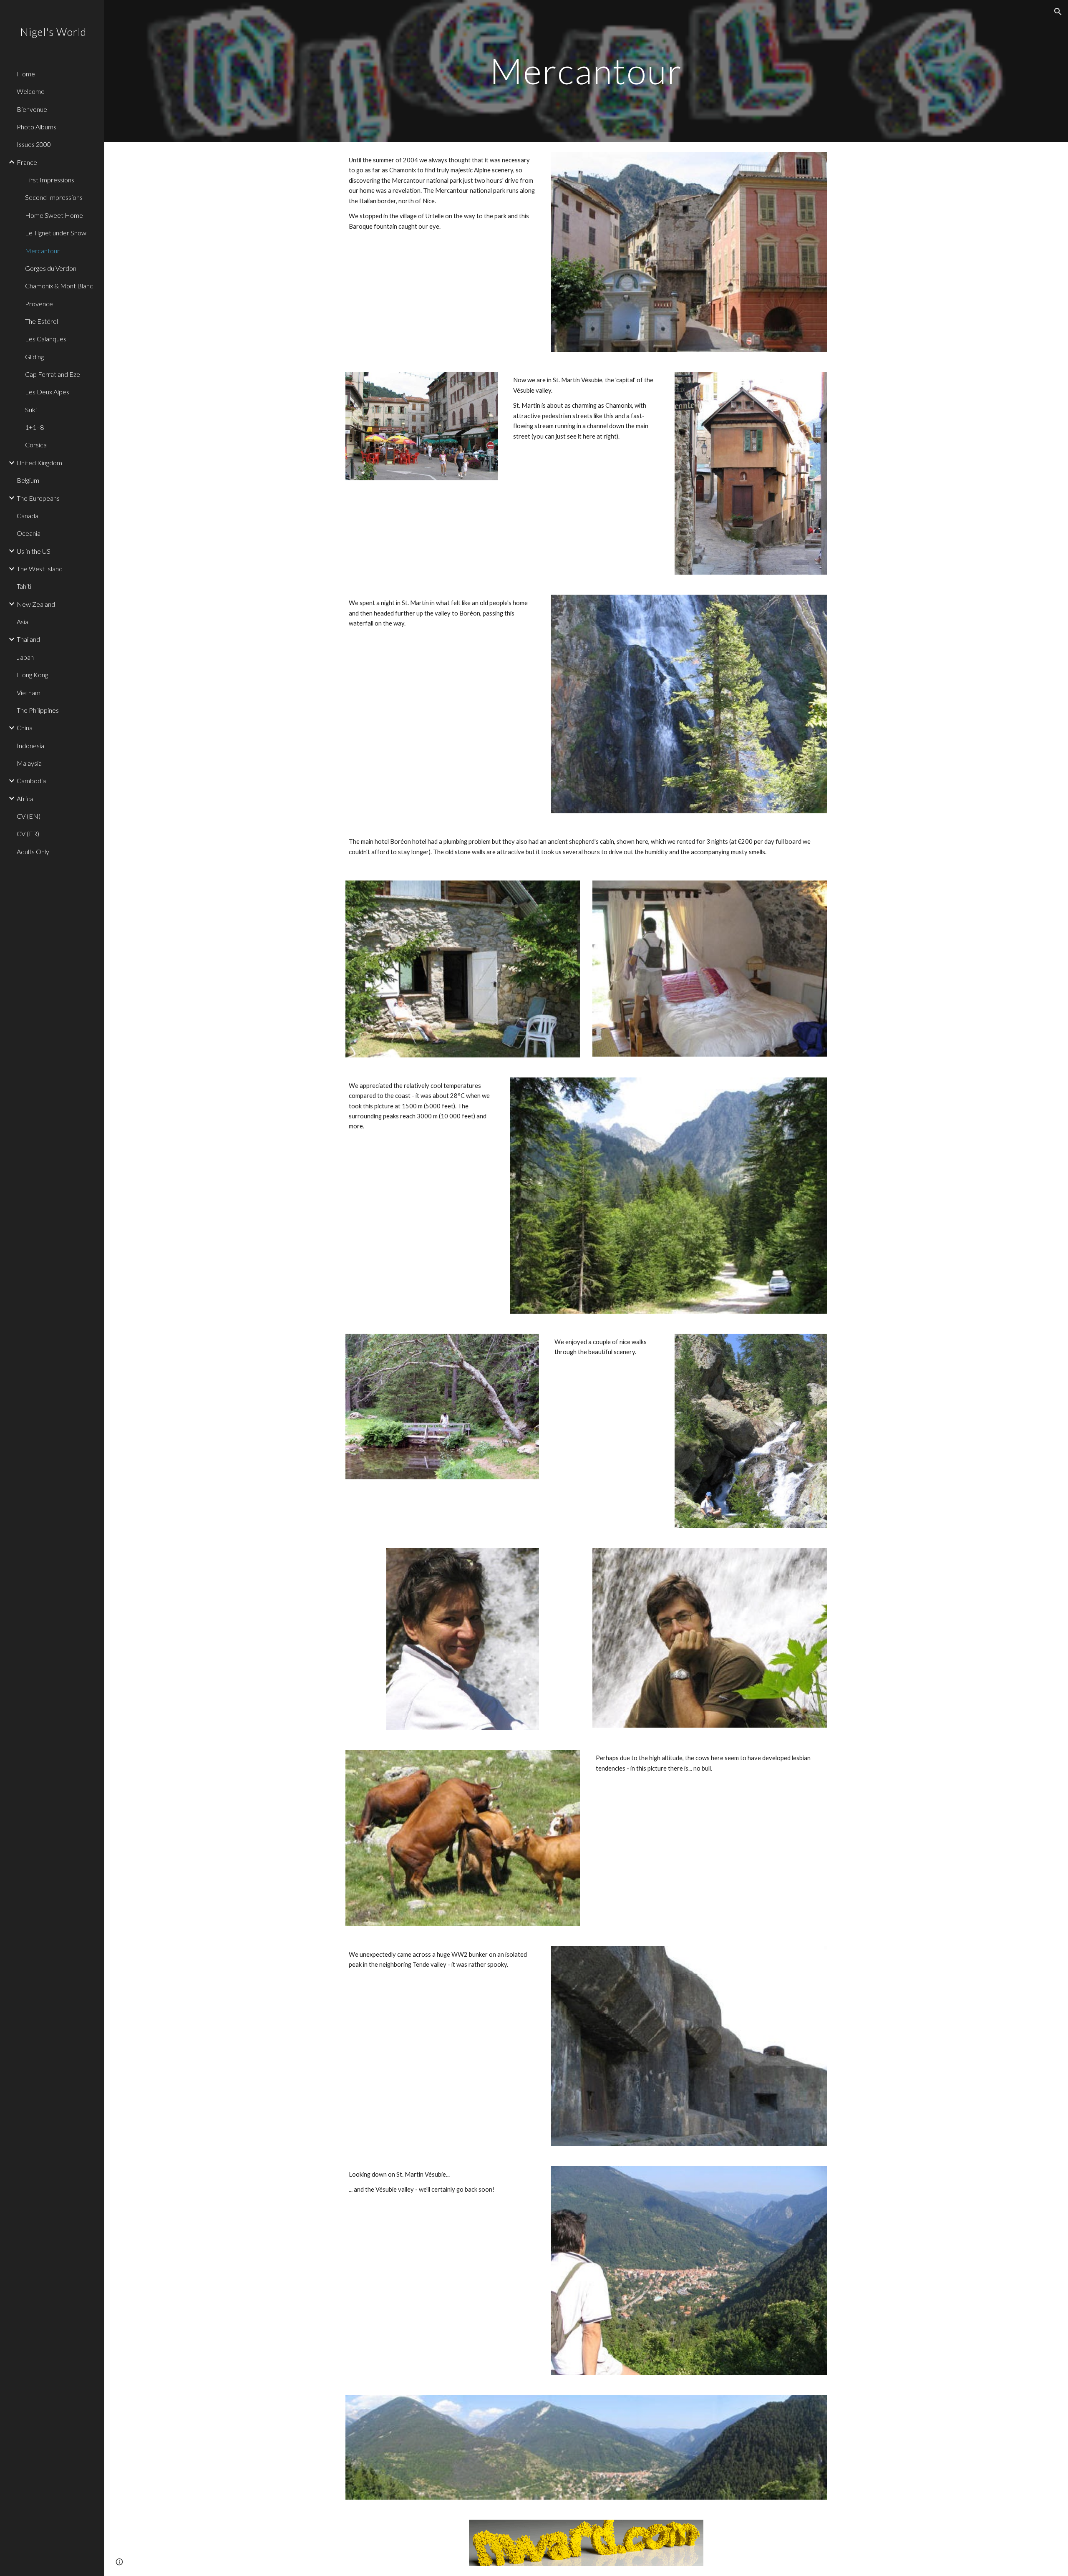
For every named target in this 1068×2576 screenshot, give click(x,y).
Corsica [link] (36, 445)
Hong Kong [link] (32, 675)
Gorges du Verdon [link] (51, 268)
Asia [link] (23, 622)
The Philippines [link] (38, 710)
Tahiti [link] (24, 586)
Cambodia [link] (31, 781)
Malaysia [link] (29, 763)
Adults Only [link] (33, 852)
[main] (586, 71)
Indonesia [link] (30, 746)
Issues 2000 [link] (34, 144)
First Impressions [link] (50, 180)
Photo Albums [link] (37, 127)
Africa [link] (25, 799)
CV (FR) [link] (28, 834)
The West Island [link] (40, 569)
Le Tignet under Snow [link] (56, 233)
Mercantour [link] (42, 251)
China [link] (25, 728)
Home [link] (26, 74)
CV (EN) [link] (29, 816)
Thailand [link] (28, 639)
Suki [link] (31, 410)
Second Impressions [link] (54, 197)
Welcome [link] (31, 91)
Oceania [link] (29, 533)
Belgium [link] (28, 480)
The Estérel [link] (42, 321)
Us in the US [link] (34, 551)
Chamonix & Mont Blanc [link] (59, 286)
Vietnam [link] (29, 693)
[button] (1058, 12)
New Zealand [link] (36, 604)
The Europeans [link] (38, 498)
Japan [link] (25, 657)
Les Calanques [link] (46, 339)
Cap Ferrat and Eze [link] (53, 374)
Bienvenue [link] (32, 109)
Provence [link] (39, 304)
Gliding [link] (34, 357)
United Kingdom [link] (39, 463)
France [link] (27, 162)
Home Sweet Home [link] (54, 215)
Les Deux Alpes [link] (47, 392)
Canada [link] (28, 516)
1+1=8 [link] (34, 427)
